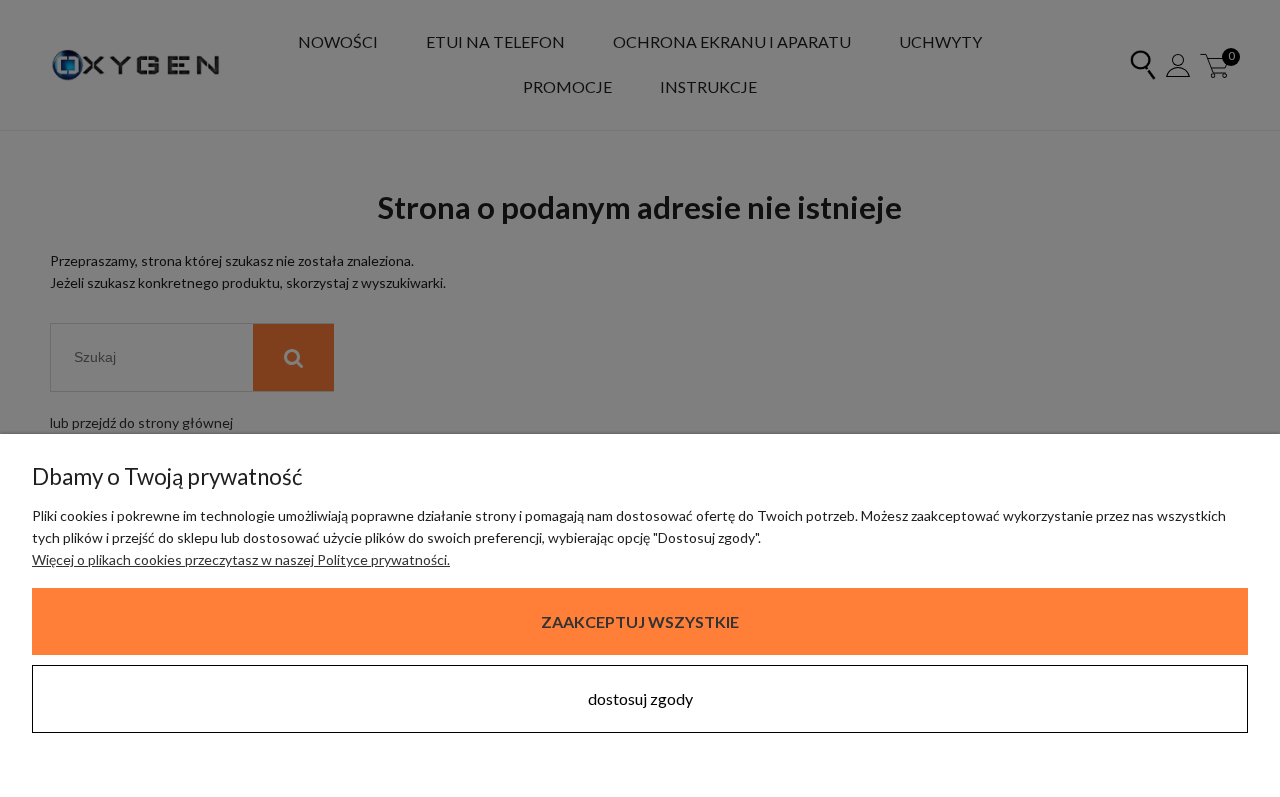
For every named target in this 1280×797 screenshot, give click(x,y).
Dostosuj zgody (640, 698)
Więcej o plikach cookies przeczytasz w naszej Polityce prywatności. (241, 559)
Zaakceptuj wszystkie (640, 621)
